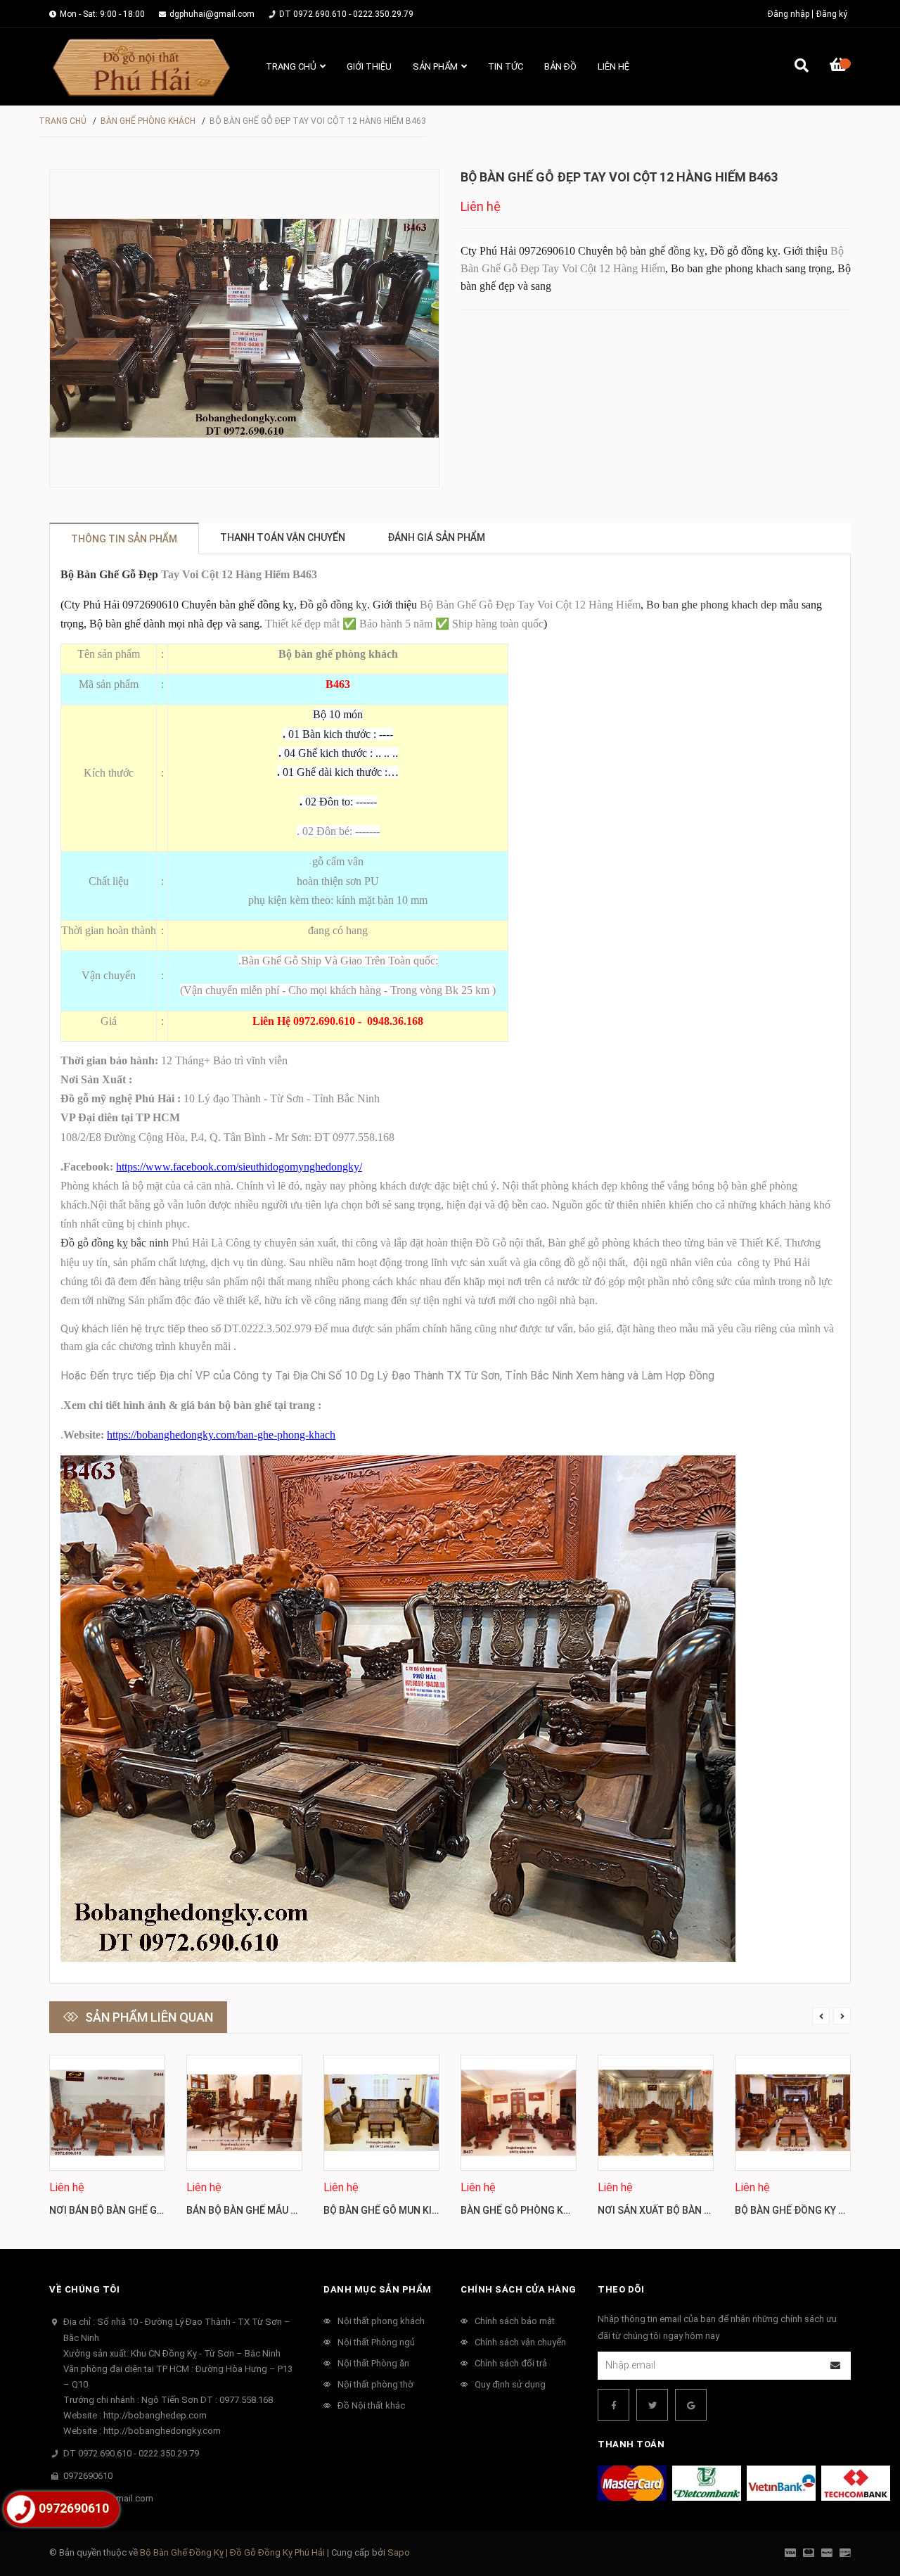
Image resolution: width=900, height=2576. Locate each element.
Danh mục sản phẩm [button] (378, 2289)
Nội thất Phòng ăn (373, 2363)
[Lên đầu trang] (861, 2507)
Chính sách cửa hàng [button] (519, 2289)
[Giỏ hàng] (840, 67)
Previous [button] (821, 2016)
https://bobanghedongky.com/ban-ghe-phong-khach (221, 1435)
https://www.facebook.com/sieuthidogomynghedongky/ (239, 1167)
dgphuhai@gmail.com (212, 14)
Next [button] (842, 2016)
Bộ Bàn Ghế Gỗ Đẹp (109, 574)
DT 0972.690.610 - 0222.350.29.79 (346, 14)
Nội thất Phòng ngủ (376, 2342)
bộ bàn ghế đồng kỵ (660, 251)
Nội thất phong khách (381, 2321)
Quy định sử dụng (510, 2384)
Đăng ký (832, 14)
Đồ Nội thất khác (371, 2405)
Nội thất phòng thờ (375, 2384)
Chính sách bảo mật (515, 2321)
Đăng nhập (789, 14)
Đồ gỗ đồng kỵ (333, 605)
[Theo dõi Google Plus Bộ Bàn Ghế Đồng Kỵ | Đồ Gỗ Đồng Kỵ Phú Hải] (691, 2405)
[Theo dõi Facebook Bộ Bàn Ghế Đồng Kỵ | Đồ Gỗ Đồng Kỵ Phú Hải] (613, 2405)
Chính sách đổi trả (511, 2363)
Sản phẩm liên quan (149, 2017)
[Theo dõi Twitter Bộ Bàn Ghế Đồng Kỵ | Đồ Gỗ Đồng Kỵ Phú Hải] (652, 2405)
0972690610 (88, 2476)
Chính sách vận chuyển (520, 2342)
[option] (107, 2142)
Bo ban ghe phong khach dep (712, 605)
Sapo (399, 2552)
